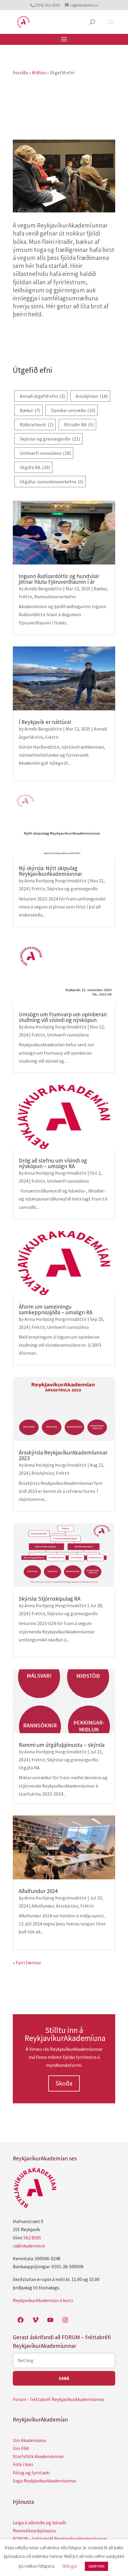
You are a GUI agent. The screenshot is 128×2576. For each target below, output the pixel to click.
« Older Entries (28, 1963)
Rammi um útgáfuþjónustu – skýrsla (62, 1745)
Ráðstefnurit (36, 425)
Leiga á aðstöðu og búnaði (39, 2523)
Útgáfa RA (35, 467)
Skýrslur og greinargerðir (50, 439)
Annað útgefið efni (42, 396)
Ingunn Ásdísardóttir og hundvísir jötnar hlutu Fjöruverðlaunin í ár (59, 579)
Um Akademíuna (29, 2440)
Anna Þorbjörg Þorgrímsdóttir (56, 881)
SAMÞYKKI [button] (96, 2566)
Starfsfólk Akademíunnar (38, 2456)
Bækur (30, 410)
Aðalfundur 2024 (38, 1891)
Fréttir (25, 597)
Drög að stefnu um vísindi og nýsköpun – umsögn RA (53, 1163)
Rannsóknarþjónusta (34, 2531)
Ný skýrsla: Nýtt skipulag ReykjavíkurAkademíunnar (50, 871)
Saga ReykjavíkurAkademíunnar (45, 2481)
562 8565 (32, 2238)
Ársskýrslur (92, 396)
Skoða (64, 2083)
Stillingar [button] (70, 2566)
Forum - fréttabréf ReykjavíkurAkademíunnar (59, 2399)
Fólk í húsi (23, 2464)
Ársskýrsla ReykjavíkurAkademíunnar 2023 (63, 1455)
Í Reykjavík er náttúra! (45, 722)
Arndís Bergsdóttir (43, 589)
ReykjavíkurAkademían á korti (43, 2300)
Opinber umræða (73, 410)
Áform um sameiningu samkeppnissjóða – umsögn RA (56, 1309)
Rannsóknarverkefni (55, 597)
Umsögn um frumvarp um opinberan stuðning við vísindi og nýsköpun (63, 1017)
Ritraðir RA (79, 425)
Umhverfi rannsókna (45, 453)
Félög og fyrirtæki (31, 2473)
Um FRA (21, 2448)
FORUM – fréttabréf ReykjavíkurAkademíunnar (60, 2539)
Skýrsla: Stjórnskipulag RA (50, 1599)
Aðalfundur (43, 1906)
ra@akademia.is (29, 2246)
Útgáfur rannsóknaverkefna (51, 482)
